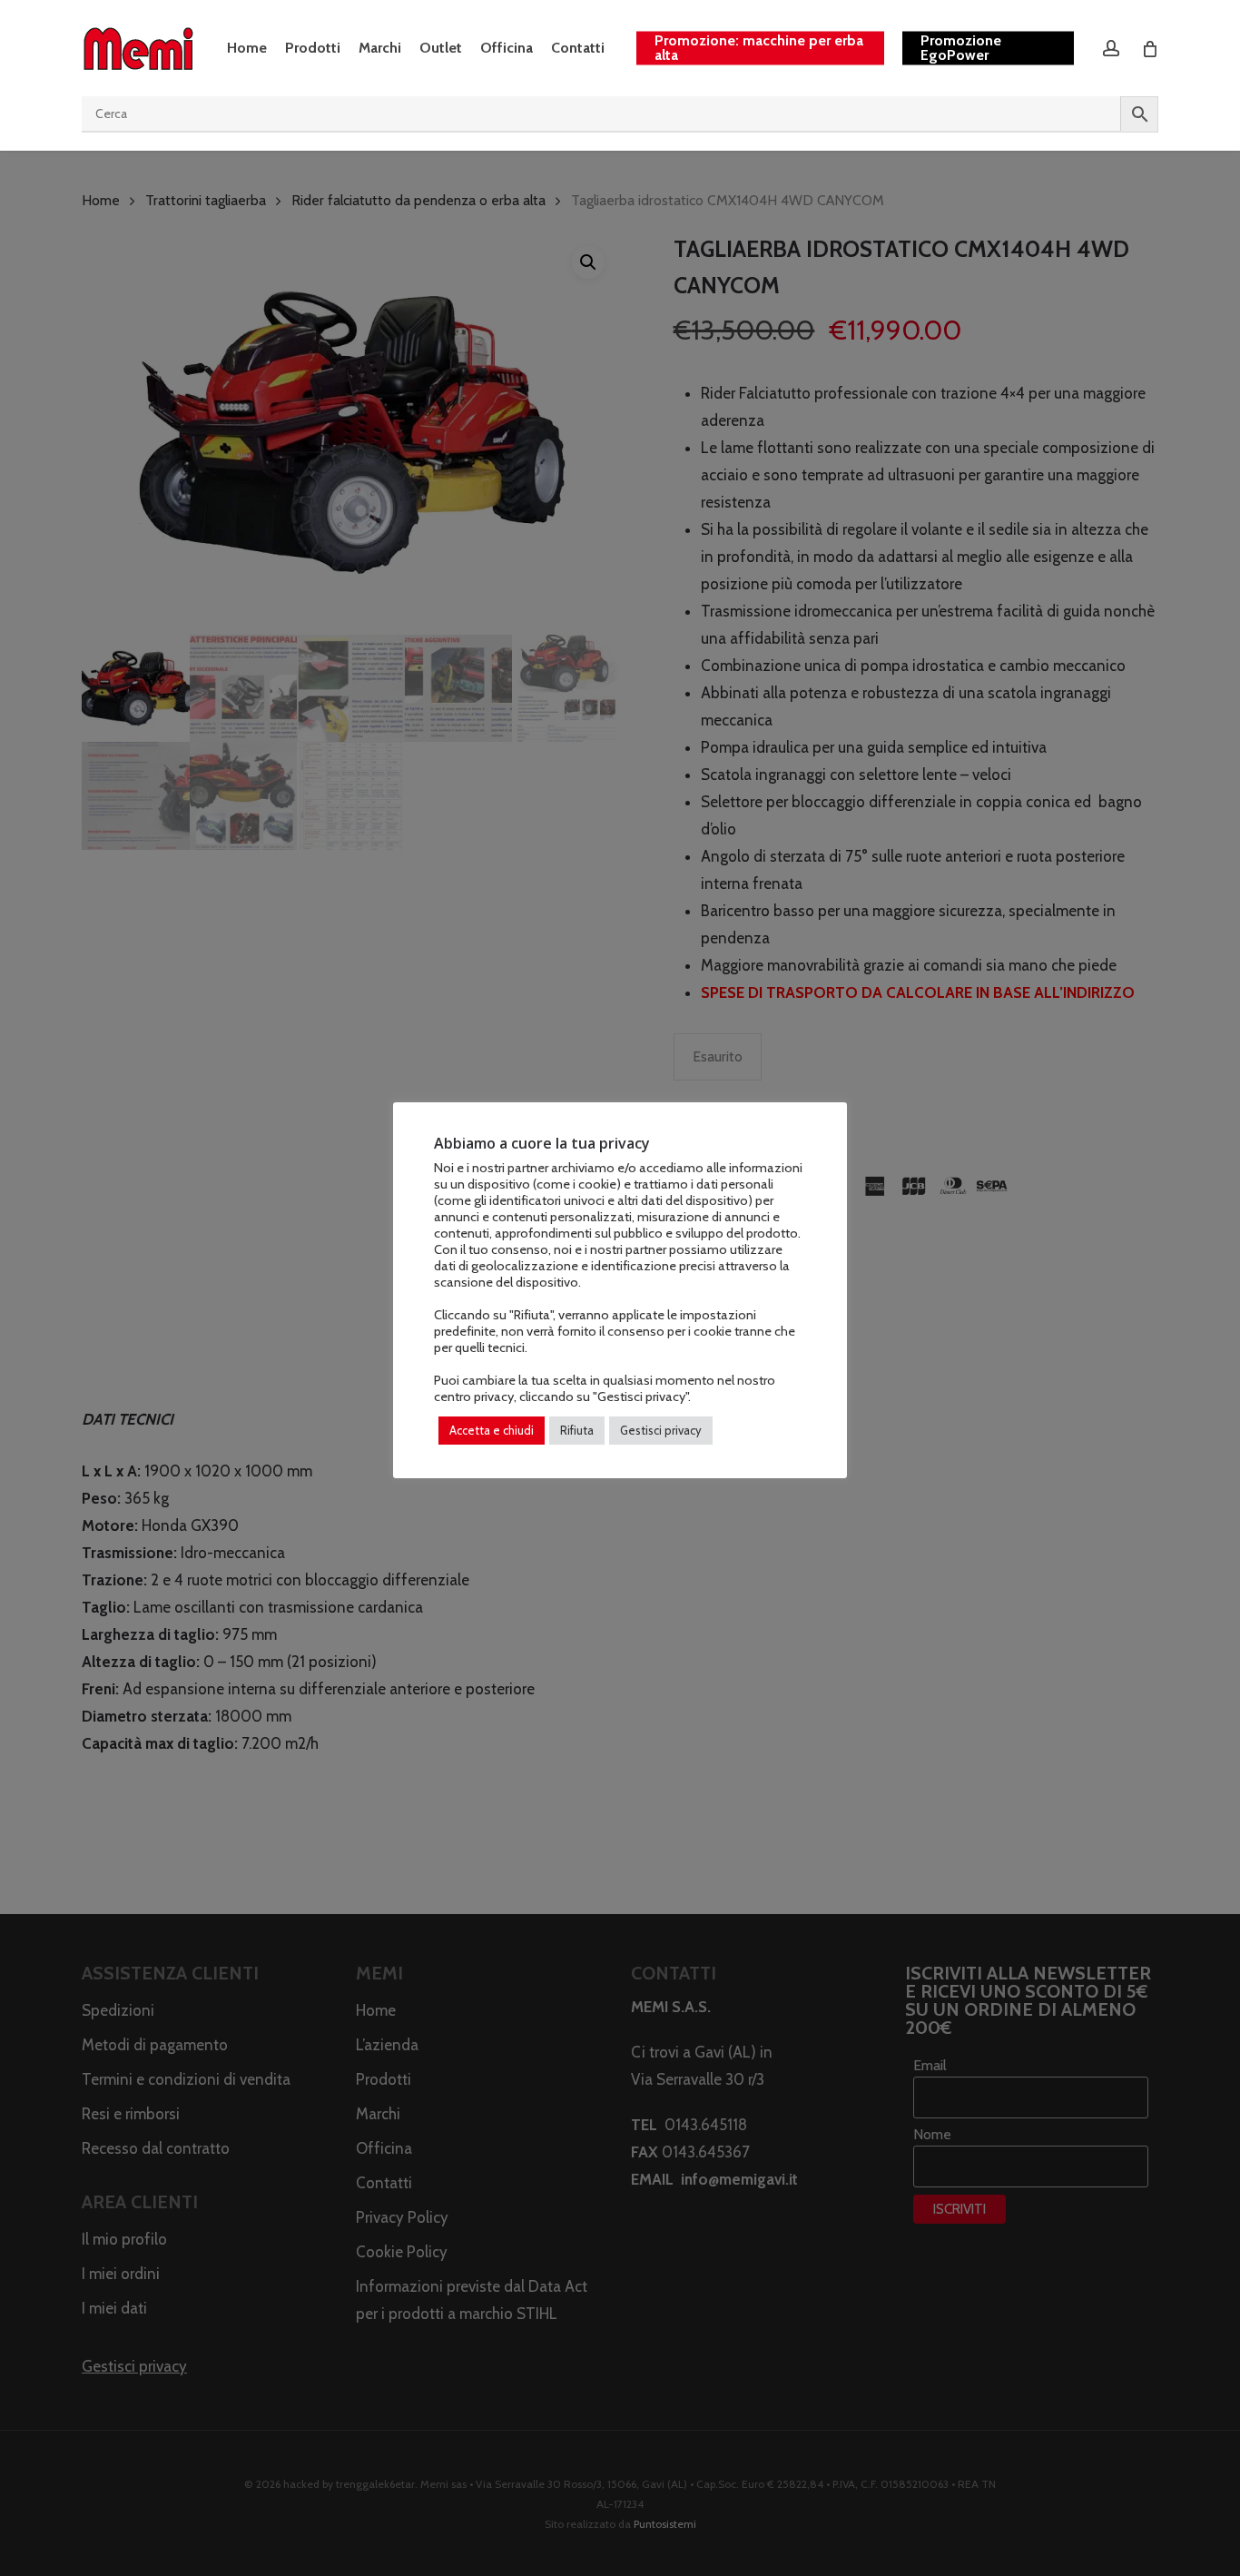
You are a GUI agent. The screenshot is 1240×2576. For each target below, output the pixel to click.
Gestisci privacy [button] (661, 1430)
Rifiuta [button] (577, 1430)
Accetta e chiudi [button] (492, 1430)
